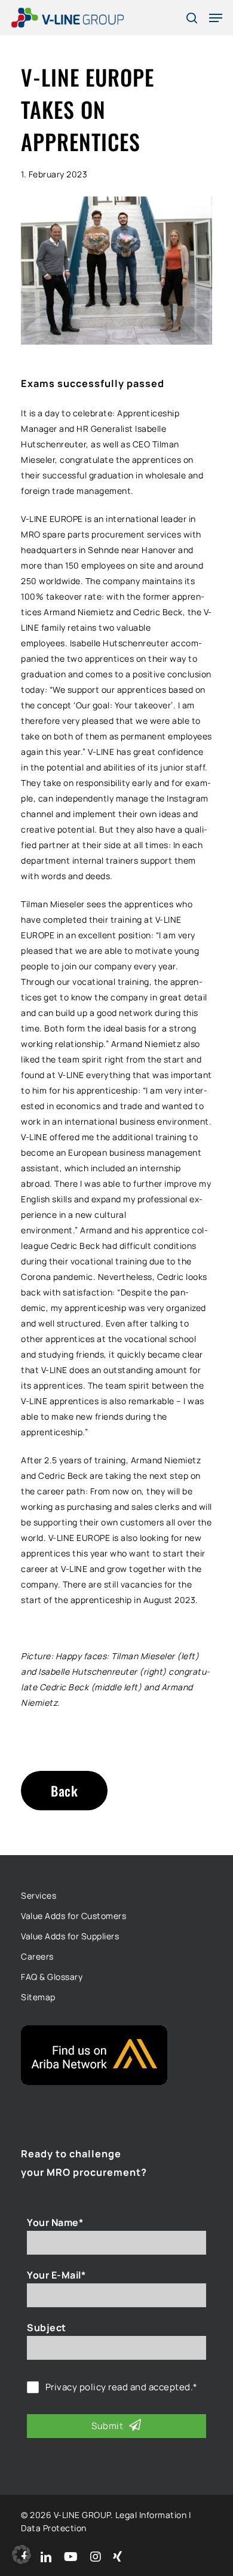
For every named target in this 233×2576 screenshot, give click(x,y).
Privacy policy (76, 2387)
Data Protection (54, 2528)
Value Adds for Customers (73, 1916)
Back (64, 1791)
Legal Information (151, 2515)
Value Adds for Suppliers (70, 1936)
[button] (22, 2554)
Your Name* (55, 2222)
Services (39, 1895)
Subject (47, 2328)
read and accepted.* (122, 2387)
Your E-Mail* (56, 2275)
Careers (37, 1956)
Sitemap (38, 1997)
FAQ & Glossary (52, 1977)
